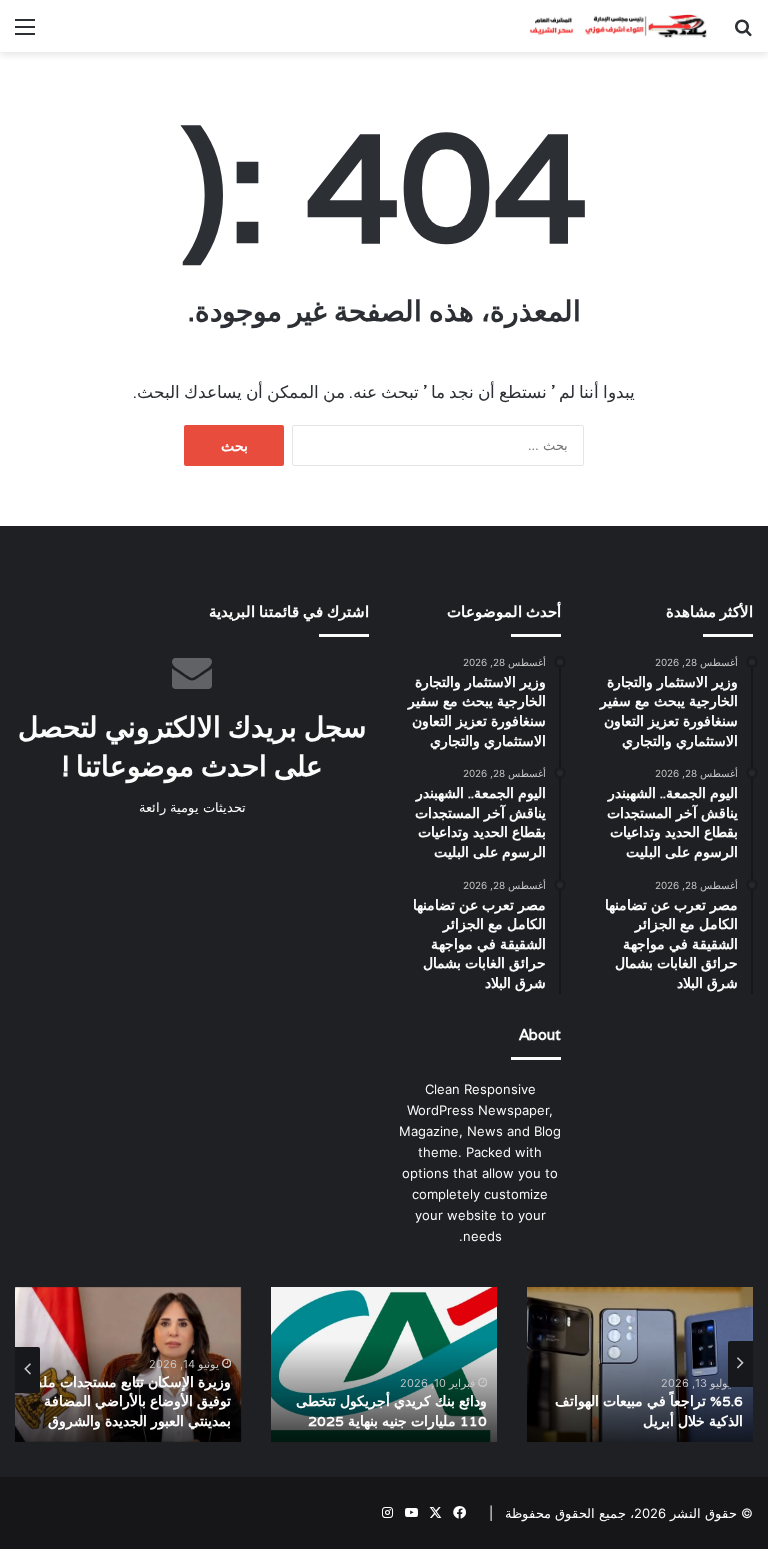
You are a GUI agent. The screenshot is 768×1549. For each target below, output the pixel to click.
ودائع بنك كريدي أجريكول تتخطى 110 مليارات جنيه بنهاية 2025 (391, 1411)
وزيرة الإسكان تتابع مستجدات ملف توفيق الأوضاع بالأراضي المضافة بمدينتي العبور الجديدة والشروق (129, 1401)
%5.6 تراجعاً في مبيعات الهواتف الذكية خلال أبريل (649, 1411)
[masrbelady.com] (612, 26)
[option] (640, 1364)
